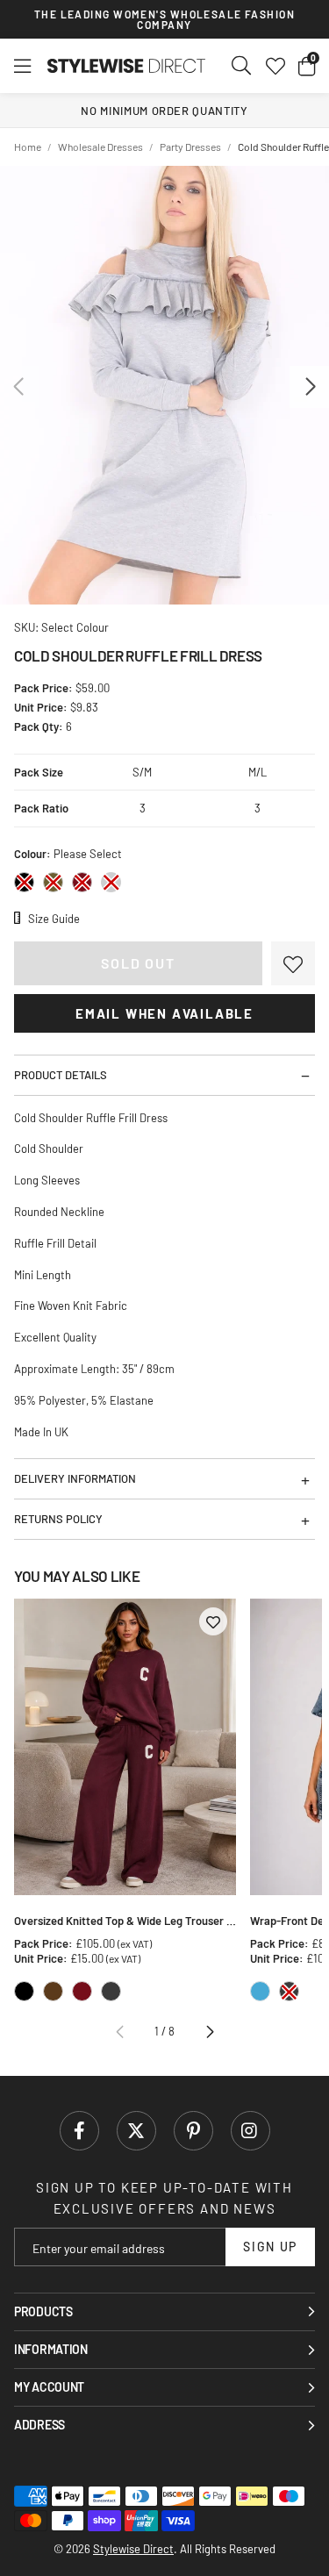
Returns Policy (58, 1519)
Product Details (61, 1075)
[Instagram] (250, 2131)
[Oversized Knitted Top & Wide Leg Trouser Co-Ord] (125, 1747)
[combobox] (242, 66)
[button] (307, 66)
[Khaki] (53, 882)
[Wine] (82, 882)
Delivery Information (75, 1478)
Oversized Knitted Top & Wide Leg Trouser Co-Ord (125, 1921)
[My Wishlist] (275, 66)
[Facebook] (79, 2131)
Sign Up (270, 2247)
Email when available (164, 1013)
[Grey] (111, 882)
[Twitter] (136, 2131)
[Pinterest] (193, 2131)
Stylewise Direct (126, 66)
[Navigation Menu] (22, 66)
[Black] (24, 882)
